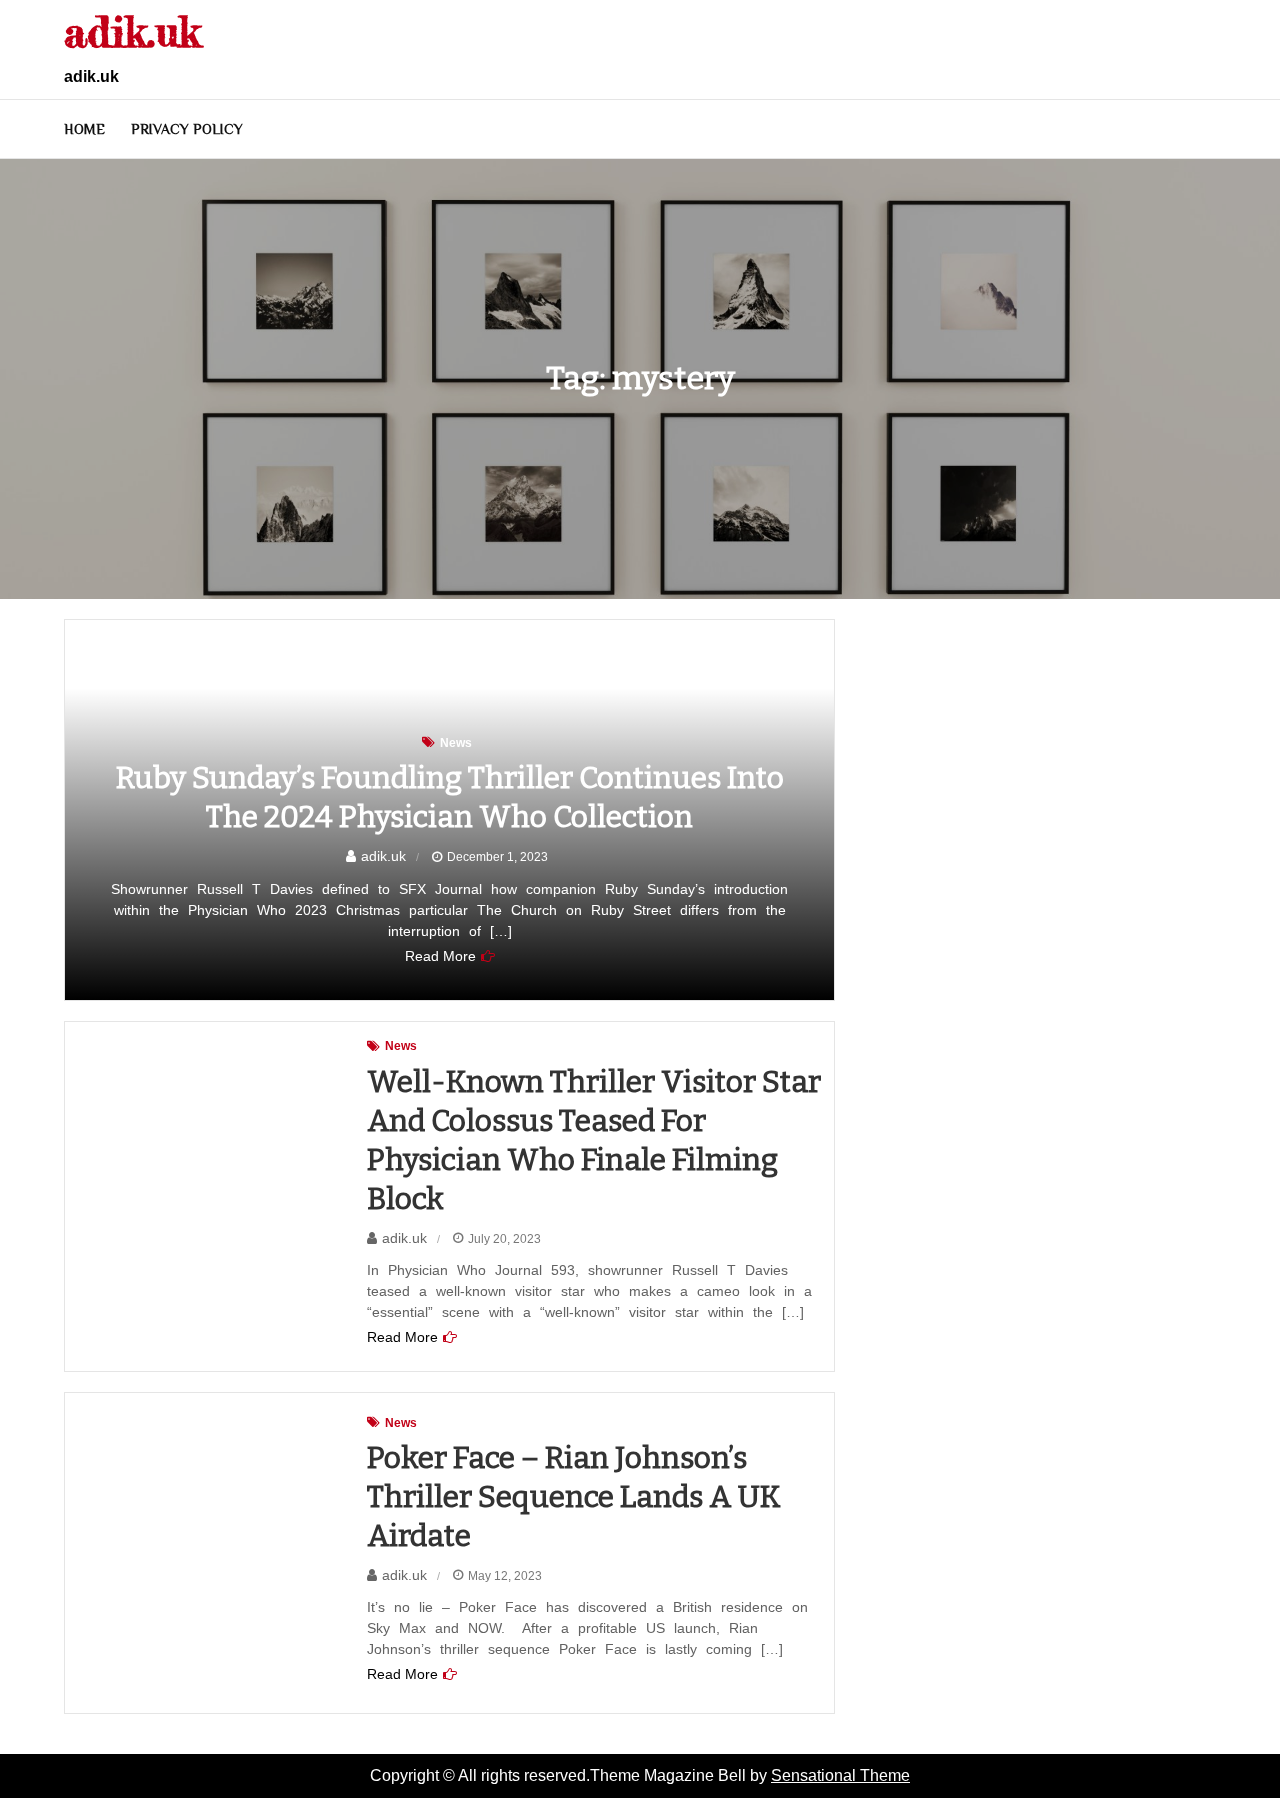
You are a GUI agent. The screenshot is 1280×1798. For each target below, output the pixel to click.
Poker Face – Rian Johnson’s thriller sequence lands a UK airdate (574, 1497)
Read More (440, 956)
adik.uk (132, 31)
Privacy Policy (187, 129)
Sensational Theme (840, 1775)
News (456, 743)
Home (84, 129)
